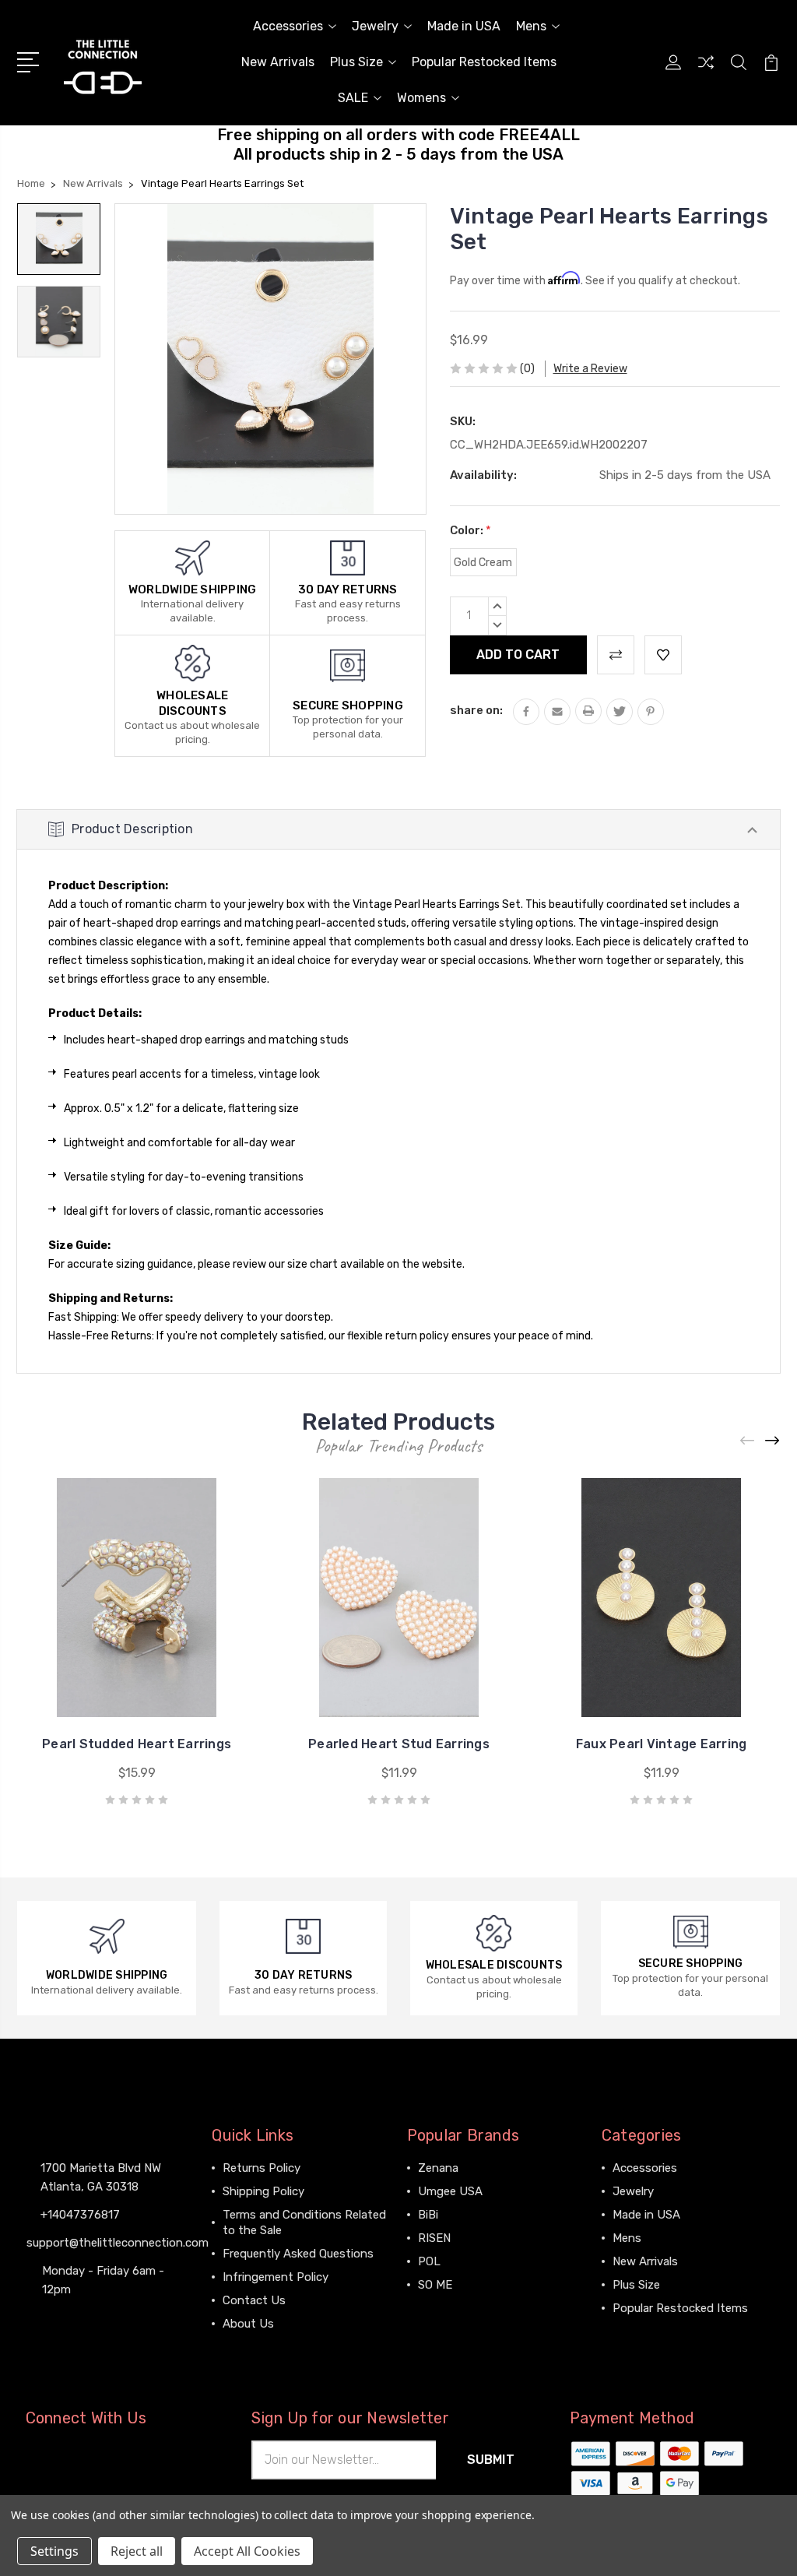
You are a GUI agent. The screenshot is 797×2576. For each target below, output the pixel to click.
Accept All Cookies (247, 2551)
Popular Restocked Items (484, 62)
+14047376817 (80, 2215)
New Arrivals (278, 62)
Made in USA (464, 26)
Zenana (438, 2168)
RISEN (434, 2238)
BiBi (428, 2215)
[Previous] (748, 1441)
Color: (470, 530)
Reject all (137, 2551)
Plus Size (356, 62)
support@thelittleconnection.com (118, 2243)
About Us (248, 2324)
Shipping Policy (263, 2191)
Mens (531, 26)
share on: (476, 710)
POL (429, 2261)
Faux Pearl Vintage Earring (662, 1744)
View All (440, 2308)
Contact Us (254, 2300)
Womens (421, 98)
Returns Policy (262, 2168)
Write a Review (590, 369)
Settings (54, 2551)
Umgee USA (450, 2191)
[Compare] (706, 72)
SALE (353, 98)
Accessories (288, 26)
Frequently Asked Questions (298, 2254)
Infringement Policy (276, 2277)
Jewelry (375, 26)
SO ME (435, 2285)
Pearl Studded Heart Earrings (137, 1744)
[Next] (773, 1441)
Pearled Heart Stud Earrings (399, 1744)
